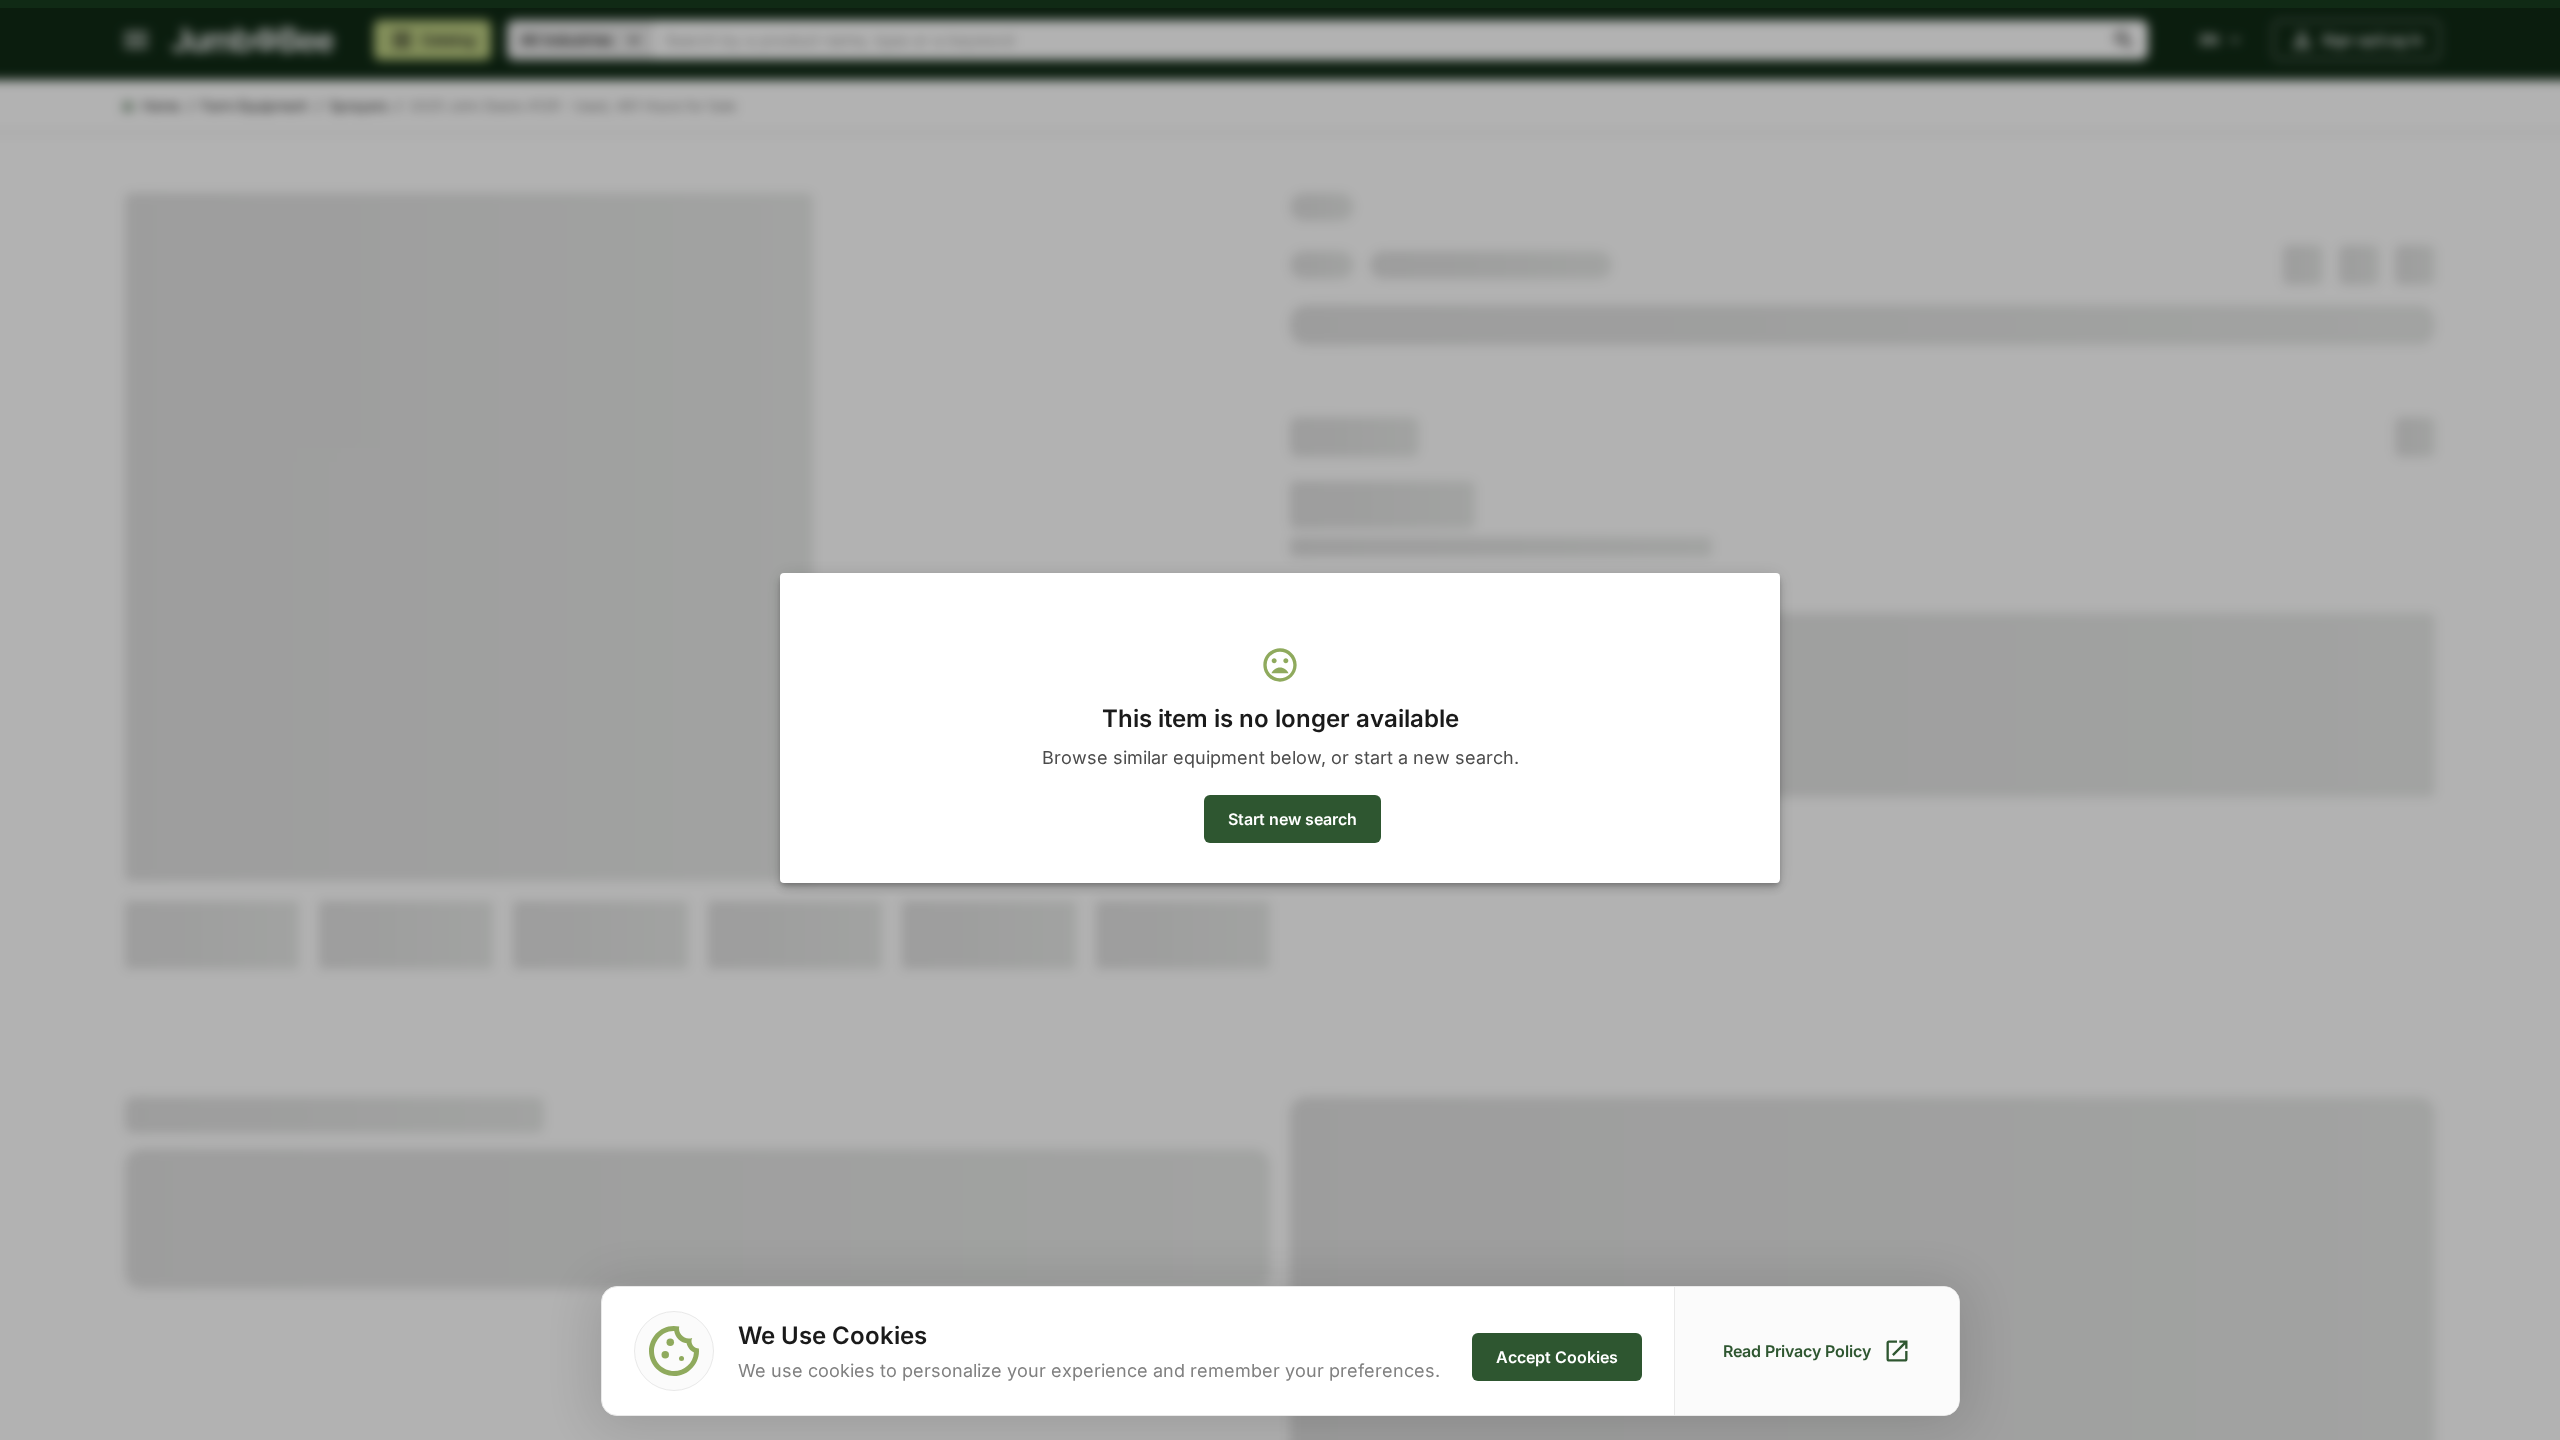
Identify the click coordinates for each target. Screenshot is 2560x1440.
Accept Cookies (1557, 1357)
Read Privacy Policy (1797, 1351)
